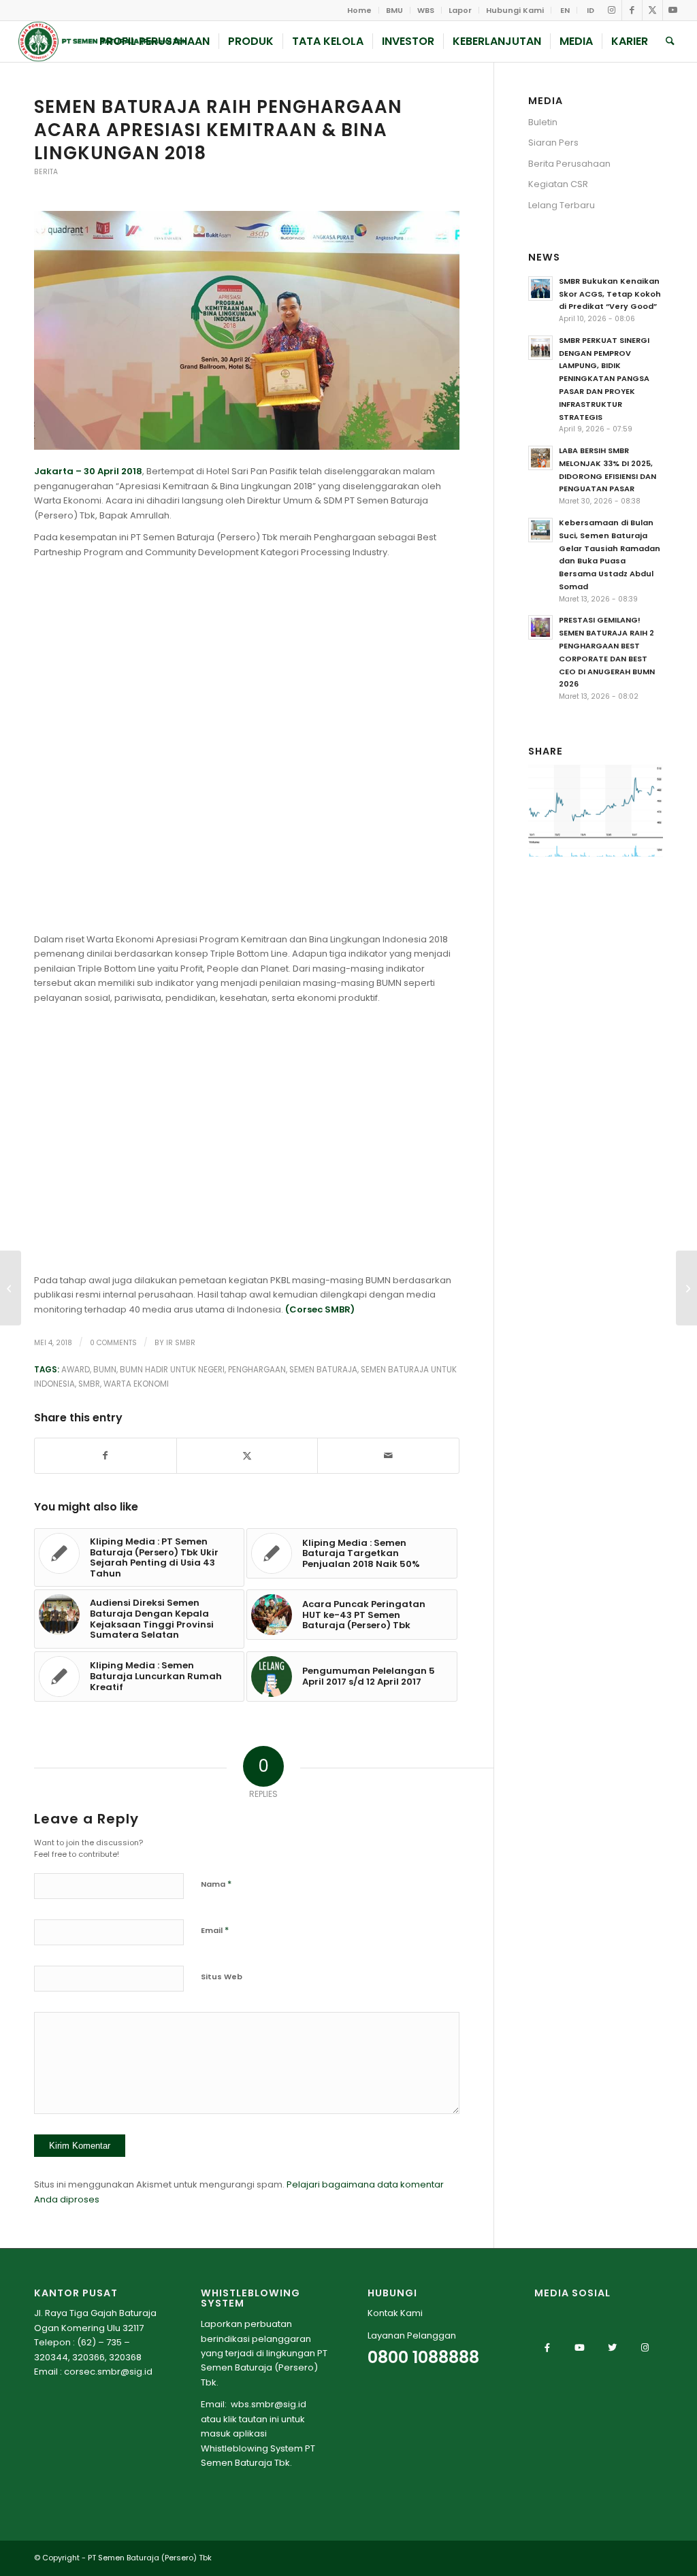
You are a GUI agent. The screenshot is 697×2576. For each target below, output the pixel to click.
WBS (426, 10)
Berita (46, 172)
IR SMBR (181, 1343)
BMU (394, 10)
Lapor (460, 10)
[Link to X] (652, 10)
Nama (216, 1884)
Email (215, 1930)
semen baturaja (323, 1370)
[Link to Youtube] (673, 10)
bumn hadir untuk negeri (172, 1370)
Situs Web (222, 1977)
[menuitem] (360, 10)
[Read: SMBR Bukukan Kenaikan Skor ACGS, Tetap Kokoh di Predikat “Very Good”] (540, 288)
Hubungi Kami (515, 10)
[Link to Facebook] (632, 10)
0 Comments (113, 1343)
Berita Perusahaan (569, 164)
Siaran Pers (553, 143)
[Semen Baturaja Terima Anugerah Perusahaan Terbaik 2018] (11, 1288)
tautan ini (259, 2419)
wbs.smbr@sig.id (269, 2404)
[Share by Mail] (388, 1456)
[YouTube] (580, 2347)
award (76, 1370)
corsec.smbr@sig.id (108, 2372)
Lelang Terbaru (562, 205)
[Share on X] (247, 1456)
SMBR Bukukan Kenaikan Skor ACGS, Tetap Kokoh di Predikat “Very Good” (610, 294)
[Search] (670, 42)
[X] (613, 2347)
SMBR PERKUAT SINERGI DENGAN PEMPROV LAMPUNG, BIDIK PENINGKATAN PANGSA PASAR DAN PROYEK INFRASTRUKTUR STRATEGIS (604, 379)
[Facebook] (547, 2347)
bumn (105, 1370)
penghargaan (257, 1370)
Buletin (543, 122)
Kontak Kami (395, 2313)
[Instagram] (645, 2347)
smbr (89, 1384)
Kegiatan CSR (558, 184)
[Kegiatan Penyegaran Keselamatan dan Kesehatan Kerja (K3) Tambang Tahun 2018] (686, 1288)
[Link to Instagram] (612, 10)
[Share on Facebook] (106, 1456)
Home (359, 10)
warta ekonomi (136, 1384)
